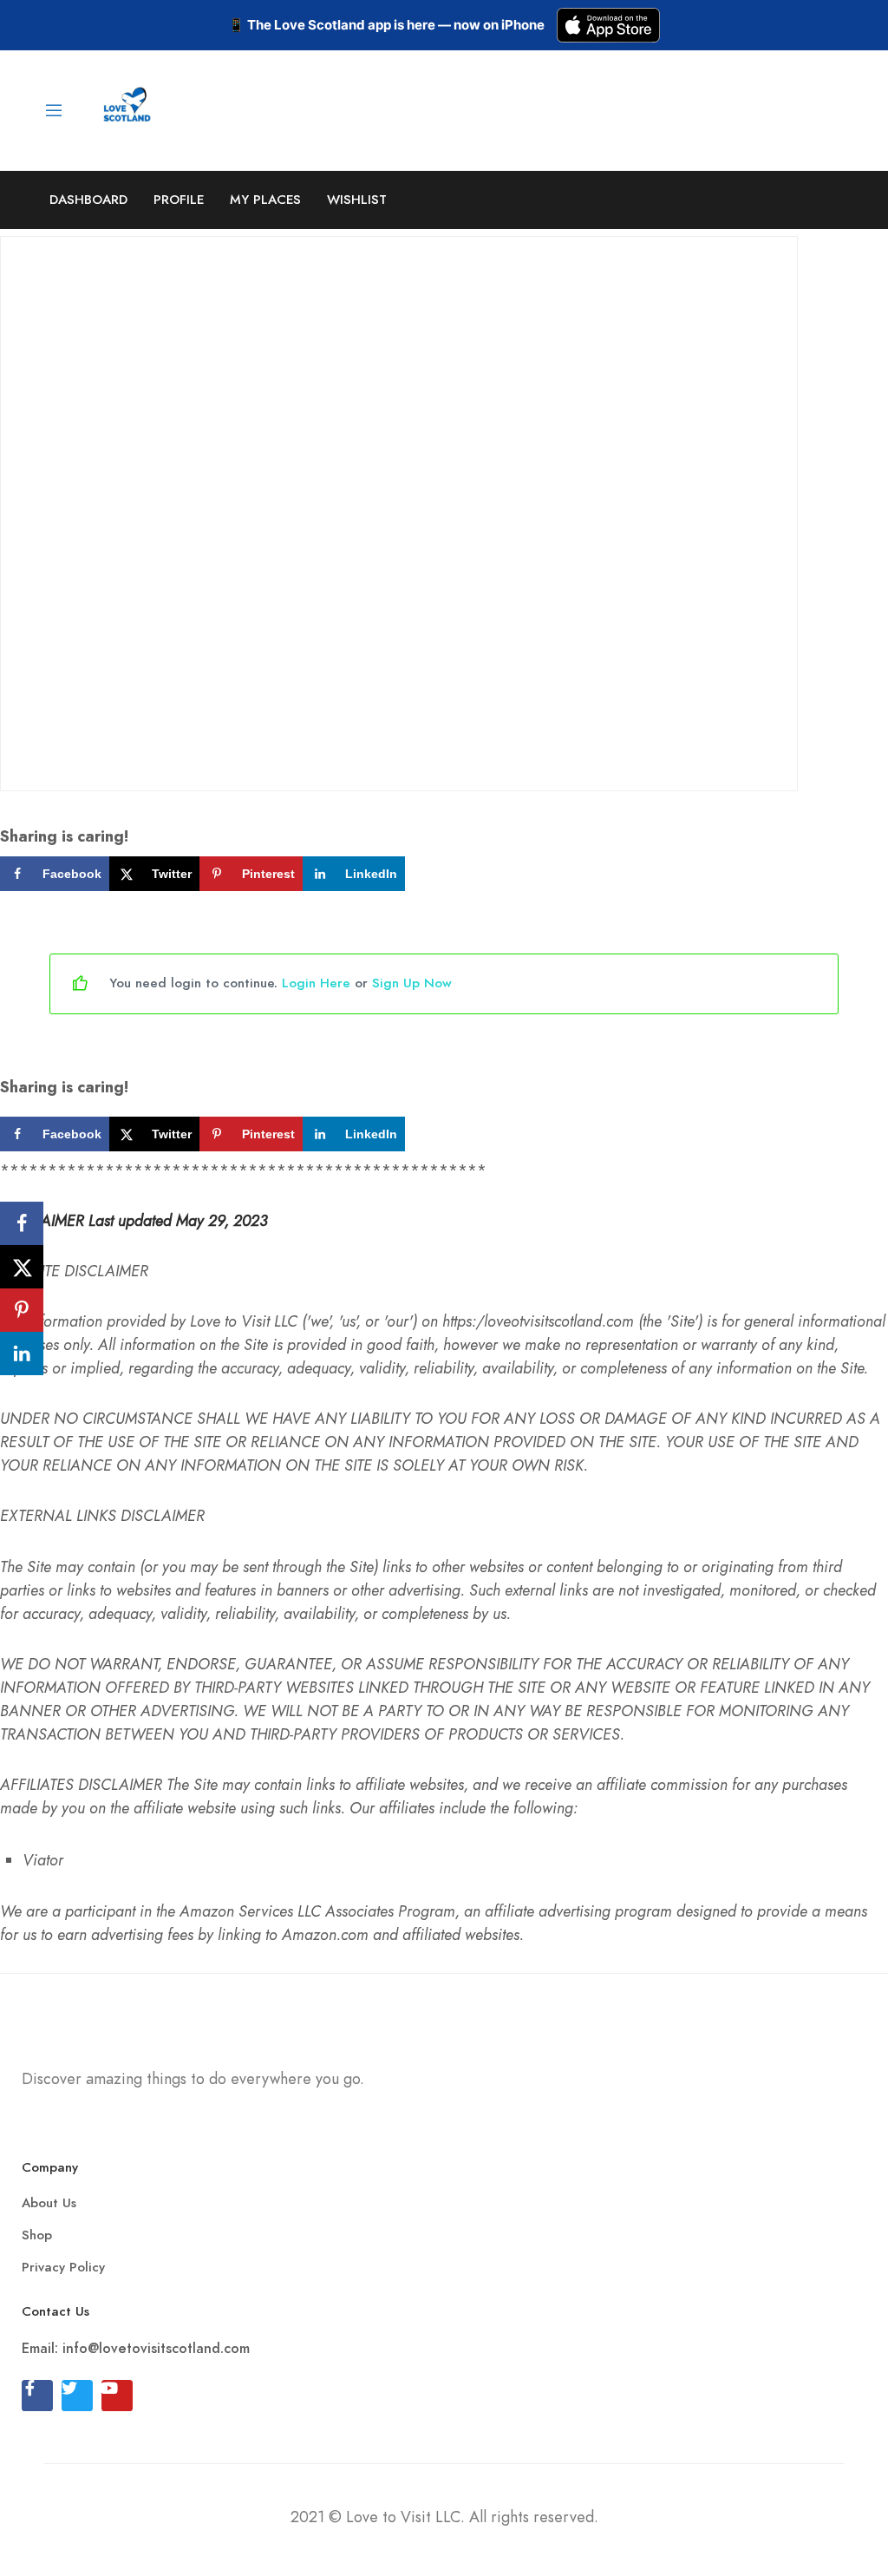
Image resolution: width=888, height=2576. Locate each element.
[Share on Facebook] (22, 1223)
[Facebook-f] (37, 2396)
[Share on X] (22, 1267)
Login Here (316, 983)
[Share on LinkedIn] (22, 1354)
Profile (179, 200)
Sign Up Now (412, 983)
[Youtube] (117, 2396)
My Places (265, 200)
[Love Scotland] (128, 108)
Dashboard (88, 200)
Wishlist (357, 200)
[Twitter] (77, 2396)
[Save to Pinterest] (22, 1310)
